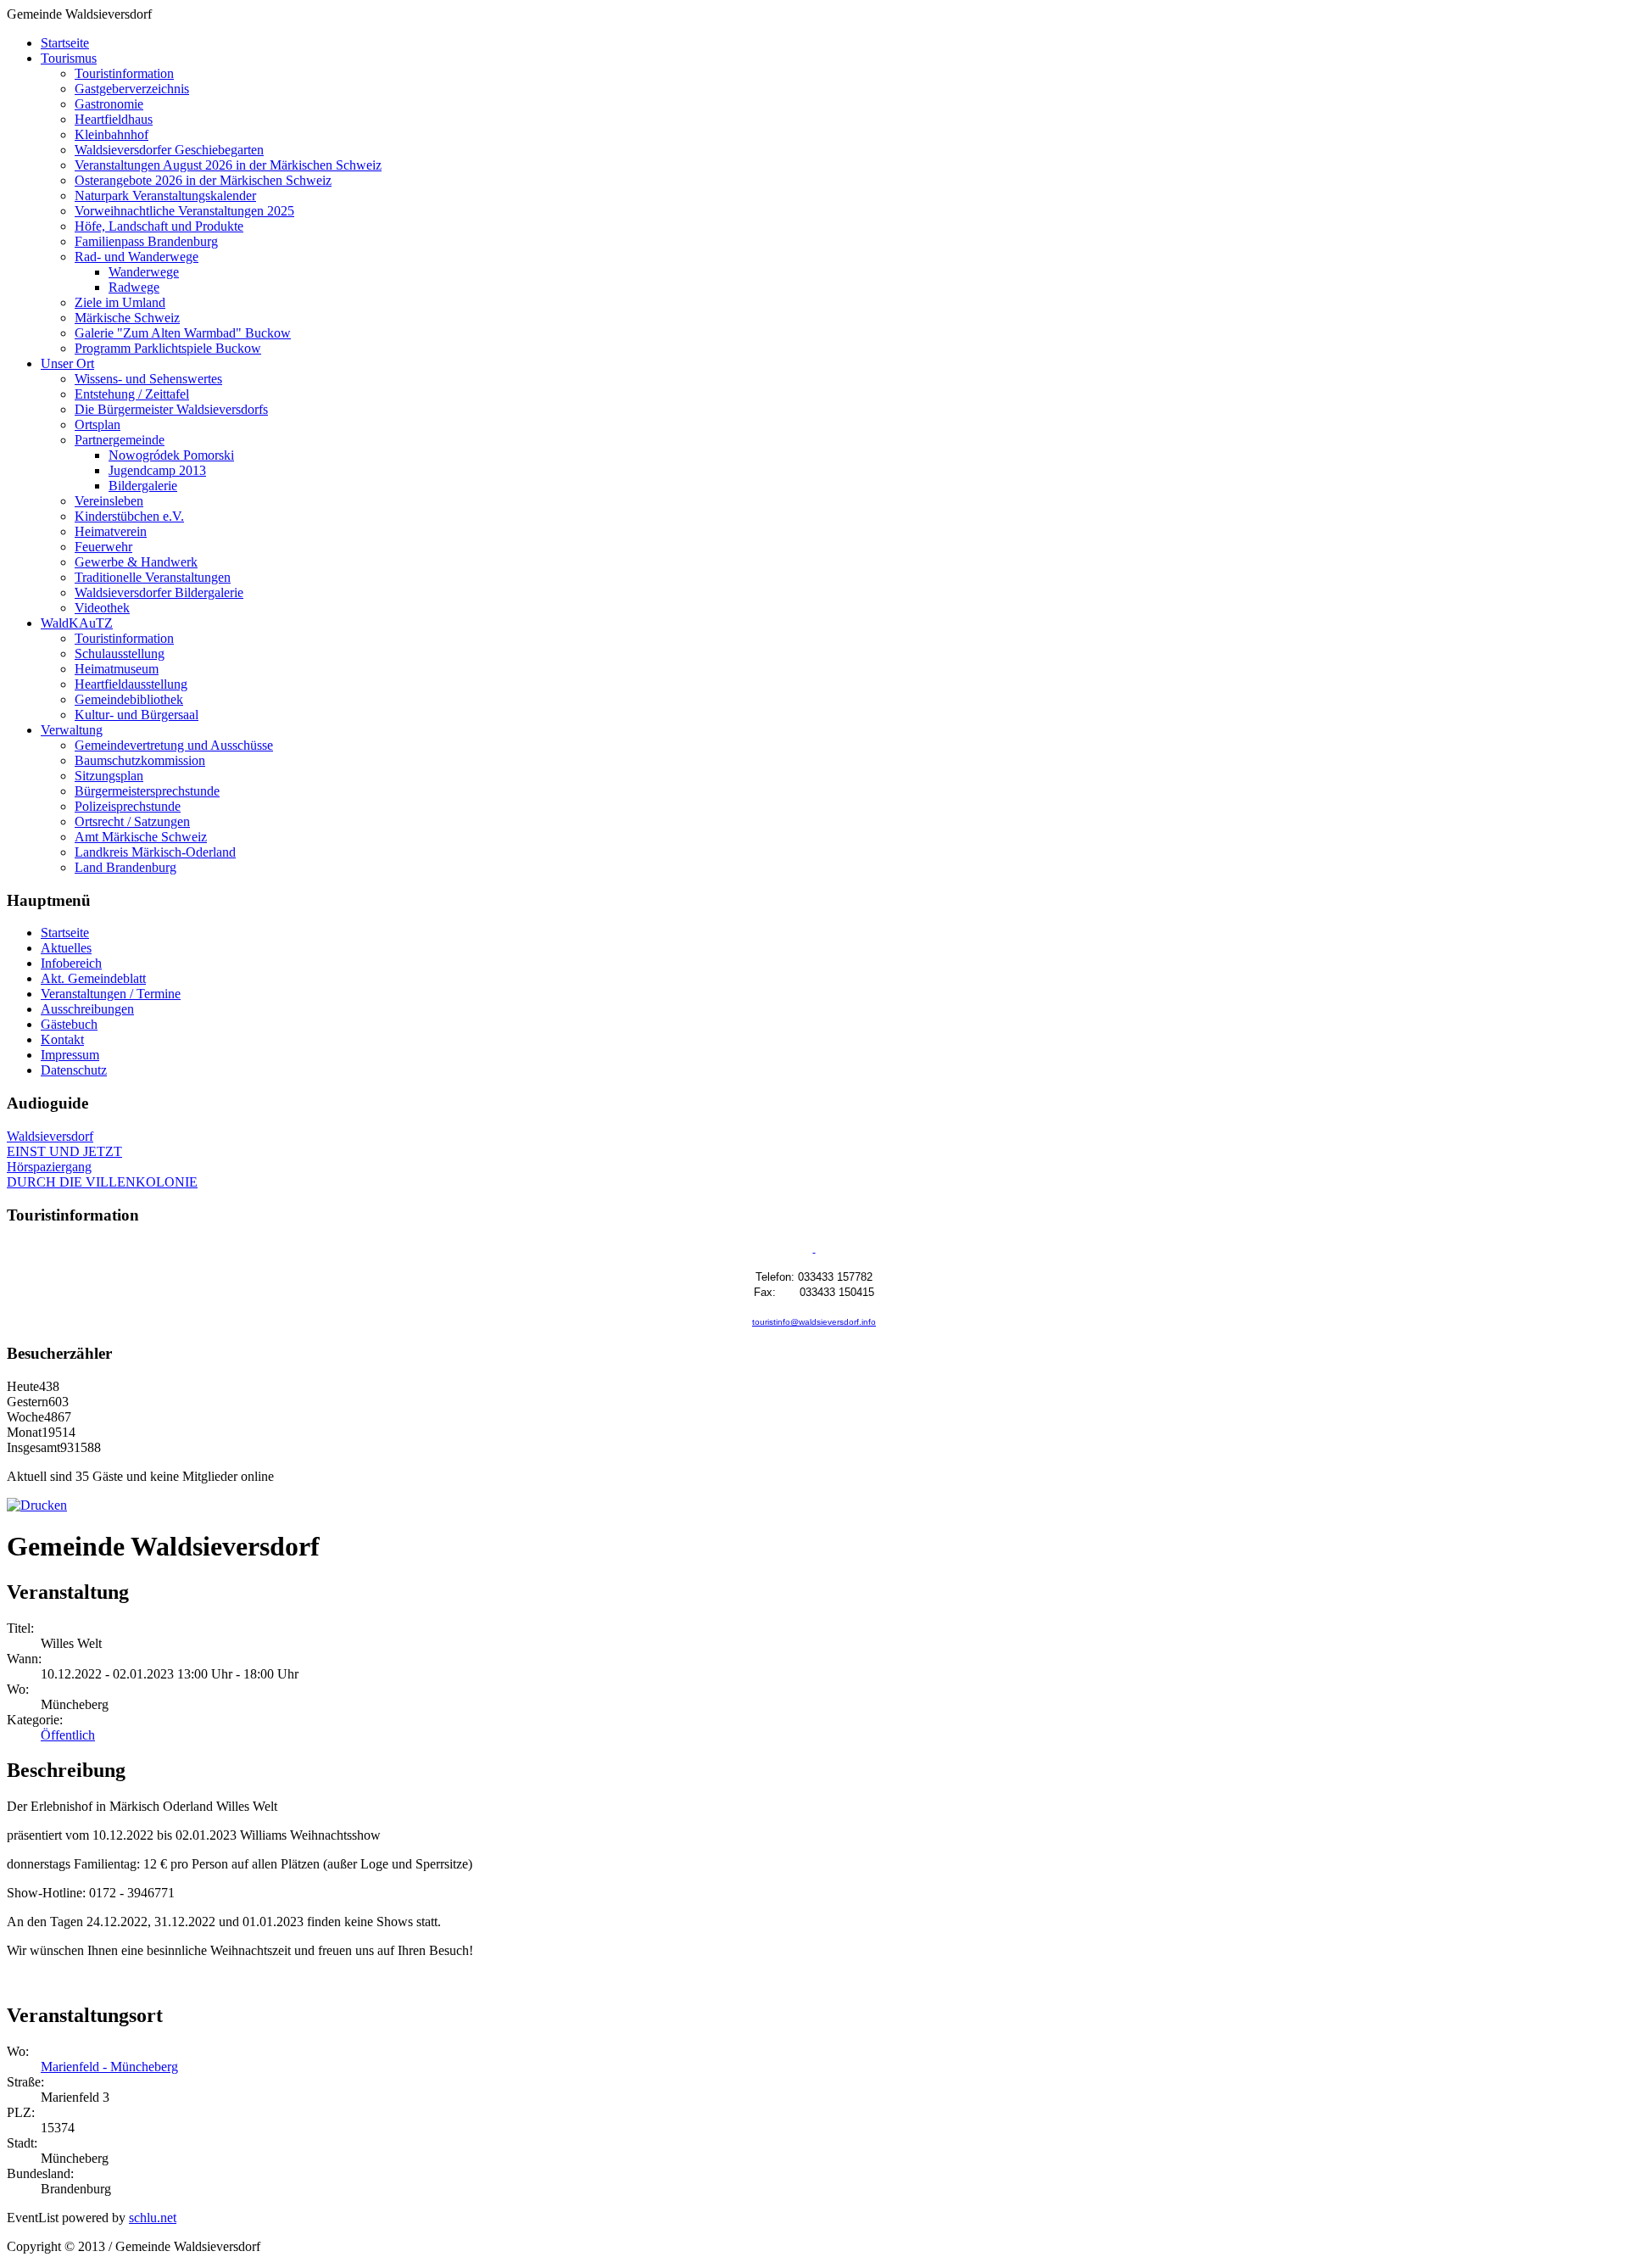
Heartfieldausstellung (131, 684)
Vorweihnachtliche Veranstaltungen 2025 (184, 211)
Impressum (70, 1055)
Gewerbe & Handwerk (136, 562)
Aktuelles (66, 948)
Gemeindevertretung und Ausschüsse (174, 745)
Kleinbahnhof (112, 134)
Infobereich (71, 963)
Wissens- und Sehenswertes (148, 379)
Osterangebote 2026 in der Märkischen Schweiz (203, 180)
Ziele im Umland (120, 302)
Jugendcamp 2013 (157, 470)
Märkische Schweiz (127, 318)
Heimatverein (111, 531)
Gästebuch (69, 1024)
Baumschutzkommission (140, 760)
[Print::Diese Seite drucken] (37, 1505)
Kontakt (62, 1039)
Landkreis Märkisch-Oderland (155, 852)
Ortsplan (98, 425)
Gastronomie (109, 104)
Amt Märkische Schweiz (141, 837)
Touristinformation (124, 73)
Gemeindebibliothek (129, 699)
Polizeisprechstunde (128, 806)
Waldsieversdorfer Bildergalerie (159, 592)
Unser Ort (67, 363)
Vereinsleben (109, 501)
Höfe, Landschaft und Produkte (159, 226)
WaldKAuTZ (77, 623)
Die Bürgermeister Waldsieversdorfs (171, 409)
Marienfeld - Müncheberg (109, 2067)
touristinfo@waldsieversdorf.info (814, 1322)
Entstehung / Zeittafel (132, 394)
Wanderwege (144, 272)
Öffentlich (68, 1735)
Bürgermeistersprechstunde (147, 791)
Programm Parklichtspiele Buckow (168, 348)
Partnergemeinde (120, 440)
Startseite (65, 43)
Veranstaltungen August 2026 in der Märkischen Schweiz (228, 165)
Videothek (102, 608)
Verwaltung (72, 730)
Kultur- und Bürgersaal (137, 715)
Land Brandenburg (125, 867)
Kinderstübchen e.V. (129, 516)
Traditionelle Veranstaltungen (153, 577)
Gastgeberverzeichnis (132, 89)
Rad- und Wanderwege (137, 257)
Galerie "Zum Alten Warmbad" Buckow (183, 333)
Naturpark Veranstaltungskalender (165, 196)
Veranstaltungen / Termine (111, 994)
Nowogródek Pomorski (171, 455)
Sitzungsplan (109, 776)
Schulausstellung (120, 654)
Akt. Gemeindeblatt (93, 978)
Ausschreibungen (87, 1009)
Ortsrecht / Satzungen (132, 821)
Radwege (134, 287)
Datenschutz (74, 1070)
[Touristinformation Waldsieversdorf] (814, 1249)
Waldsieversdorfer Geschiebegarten (169, 150)
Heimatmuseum (117, 669)
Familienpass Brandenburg (146, 241)
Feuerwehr (103, 547)
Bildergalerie (143, 486)
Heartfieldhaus (114, 119)
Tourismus (69, 58)
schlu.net (153, 2218)
